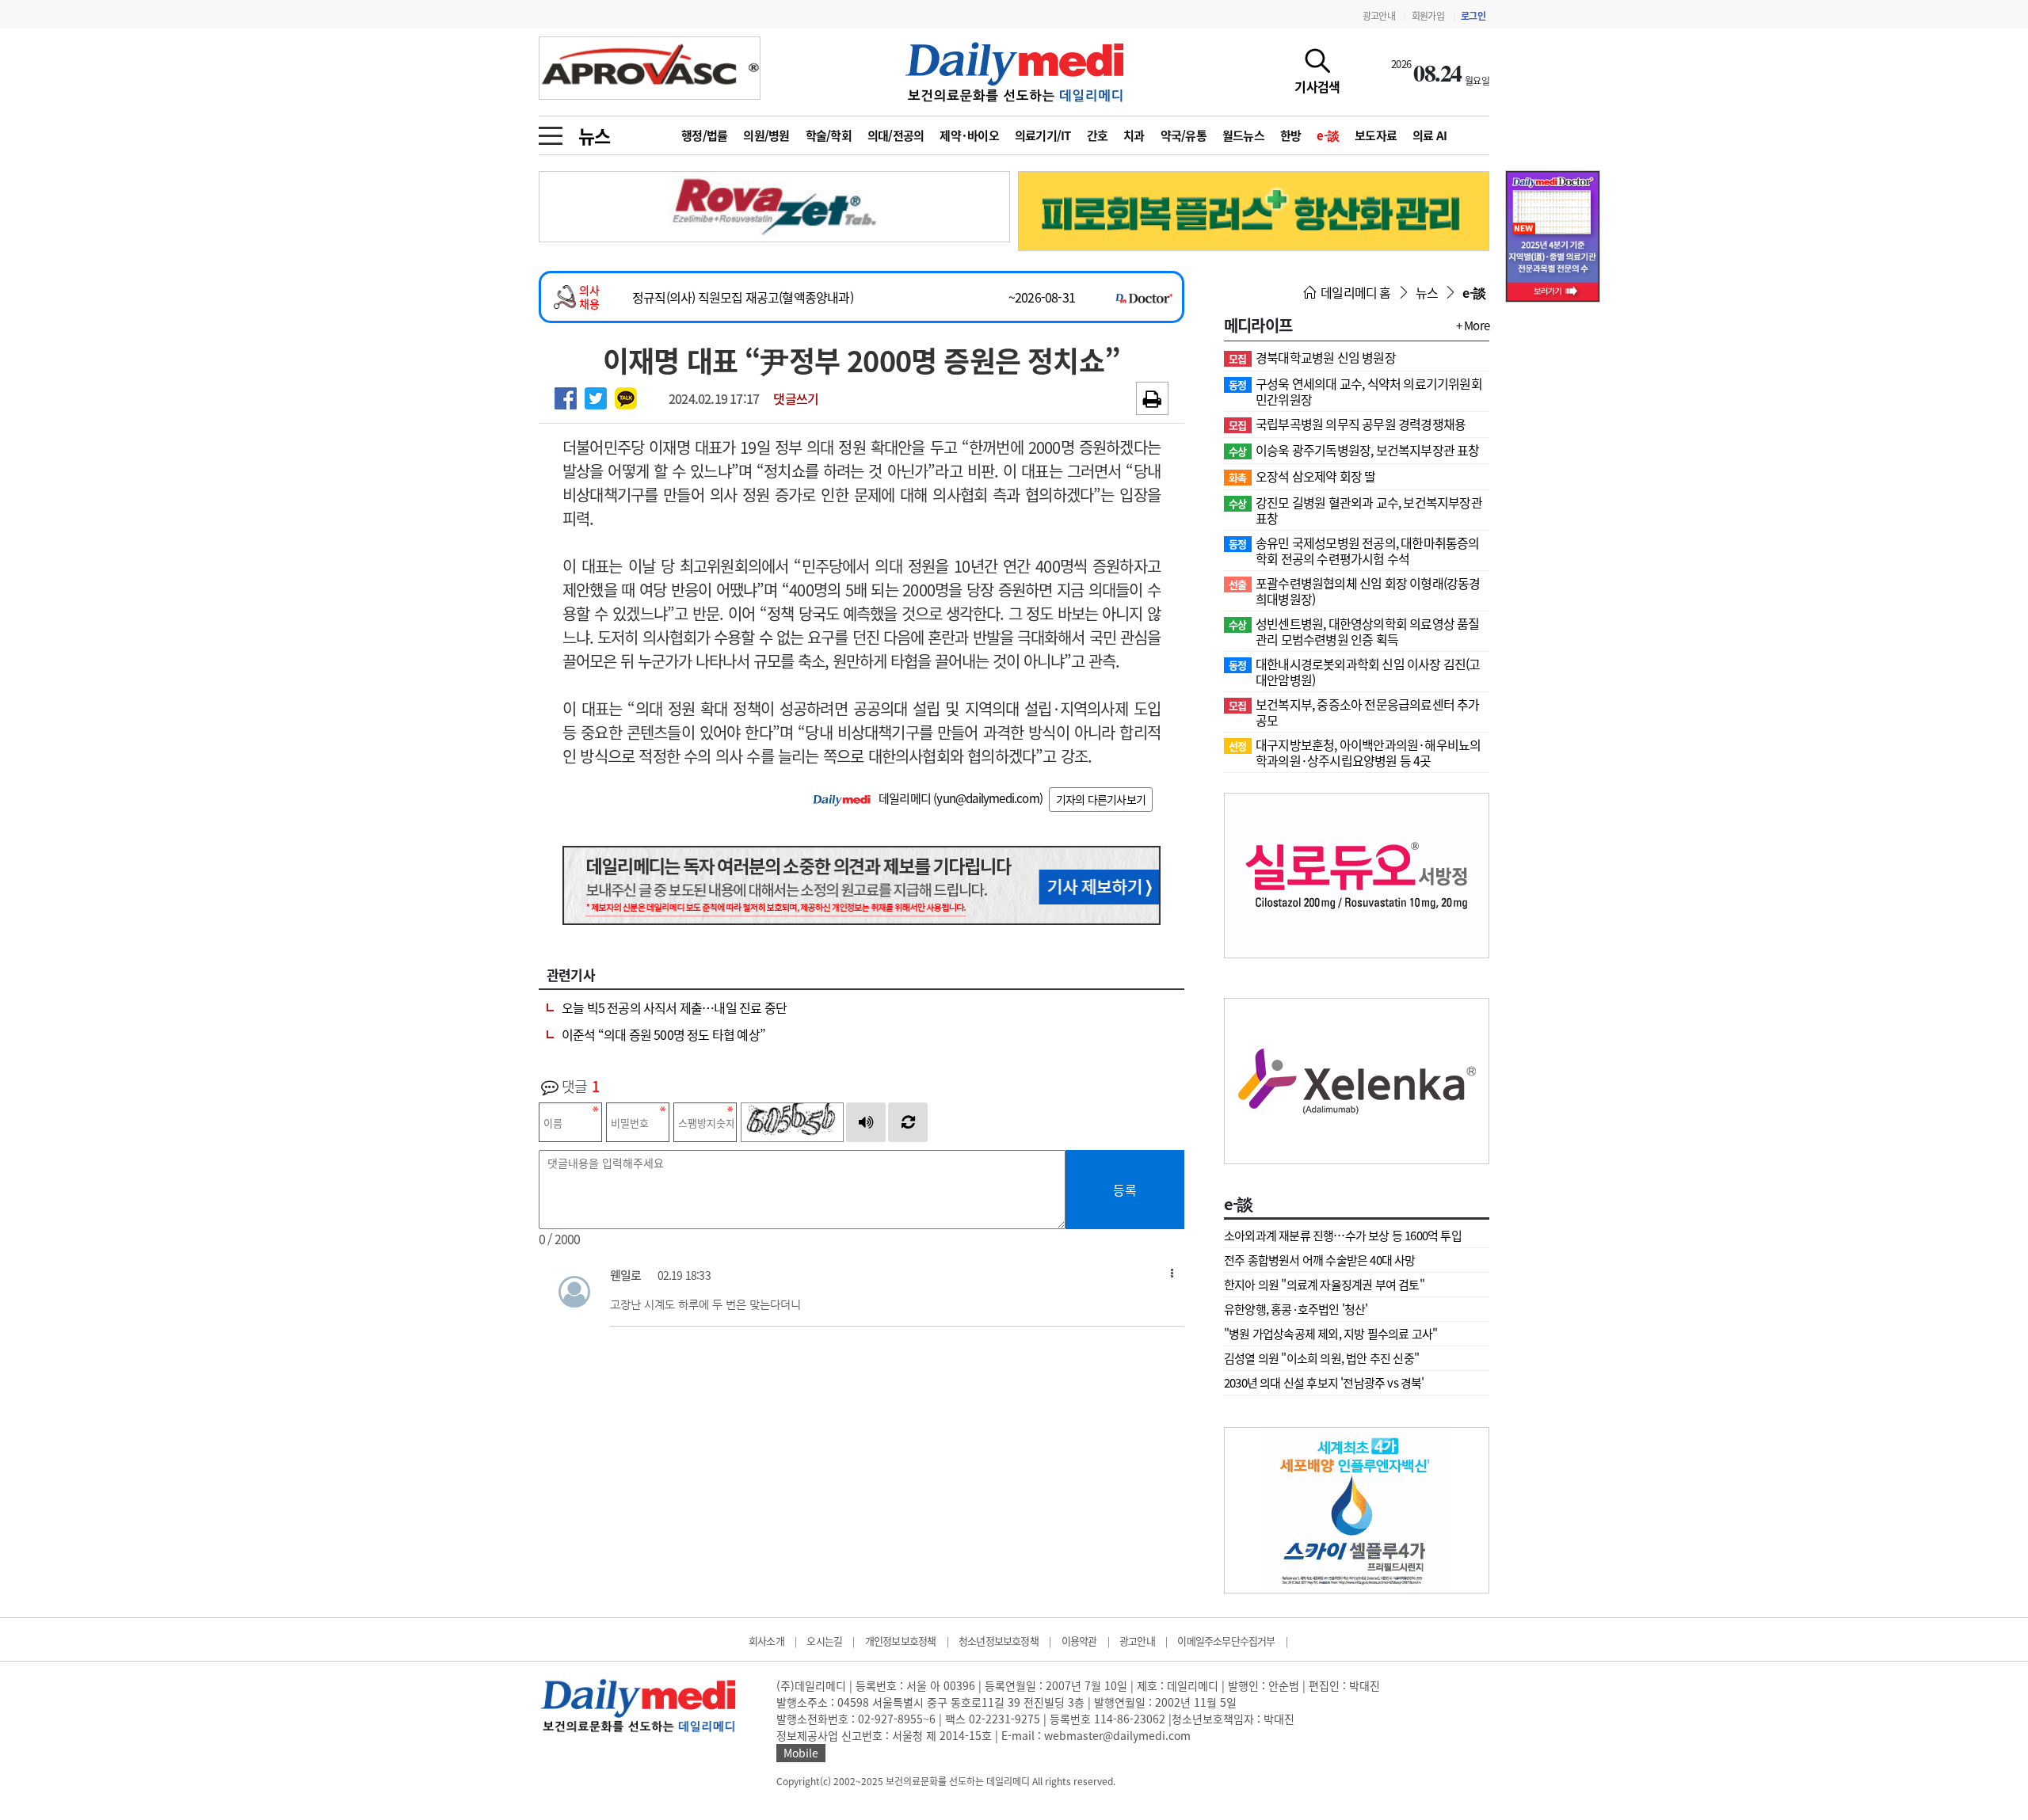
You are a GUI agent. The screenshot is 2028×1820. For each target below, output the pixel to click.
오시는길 (824, 1641)
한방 (1291, 135)
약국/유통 (1184, 135)
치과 (1134, 135)
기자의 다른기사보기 (1101, 799)
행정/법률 (704, 135)
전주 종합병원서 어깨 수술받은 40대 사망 (1320, 1260)
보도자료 (1376, 135)
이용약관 (1079, 1641)
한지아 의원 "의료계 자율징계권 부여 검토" (1324, 1285)
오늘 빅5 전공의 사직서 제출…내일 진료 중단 (674, 1007)
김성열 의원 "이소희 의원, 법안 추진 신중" (1321, 1358)
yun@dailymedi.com (987, 798)
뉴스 (594, 135)
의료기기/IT (1043, 135)
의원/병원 (766, 135)
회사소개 (766, 1641)
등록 (1125, 1190)
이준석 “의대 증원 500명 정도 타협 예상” (663, 1034)
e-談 (1328, 135)
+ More (1473, 326)
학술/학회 (829, 135)
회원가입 (1428, 16)
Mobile (801, 1753)
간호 (1098, 135)
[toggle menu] (551, 131)
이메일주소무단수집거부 (1226, 1641)
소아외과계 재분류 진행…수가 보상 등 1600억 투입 (1343, 1236)
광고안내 (1379, 16)
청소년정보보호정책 (999, 1641)
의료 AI (1430, 135)
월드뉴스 (1243, 135)
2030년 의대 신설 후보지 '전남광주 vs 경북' (1324, 1383)
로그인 (1473, 16)
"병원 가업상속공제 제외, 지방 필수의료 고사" (1330, 1334)
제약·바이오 (969, 135)
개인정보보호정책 (901, 1641)
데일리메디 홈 (1355, 292)
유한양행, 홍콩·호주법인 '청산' (1296, 1309)
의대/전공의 (896, 135)
